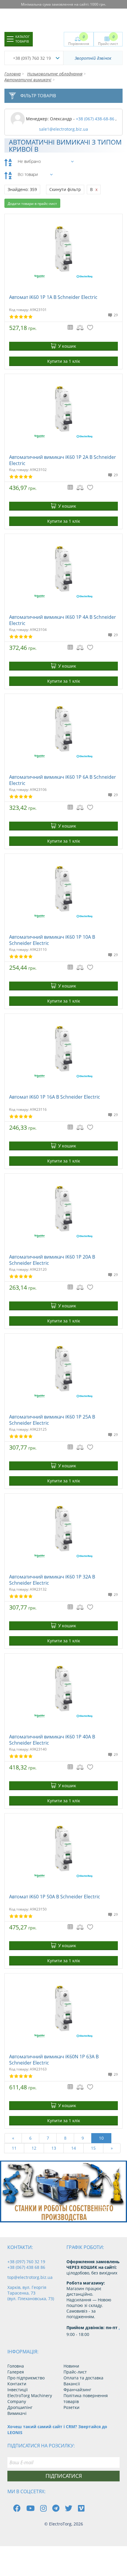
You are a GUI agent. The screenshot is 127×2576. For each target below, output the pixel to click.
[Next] (118, 2212)
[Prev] (105, 2212)
